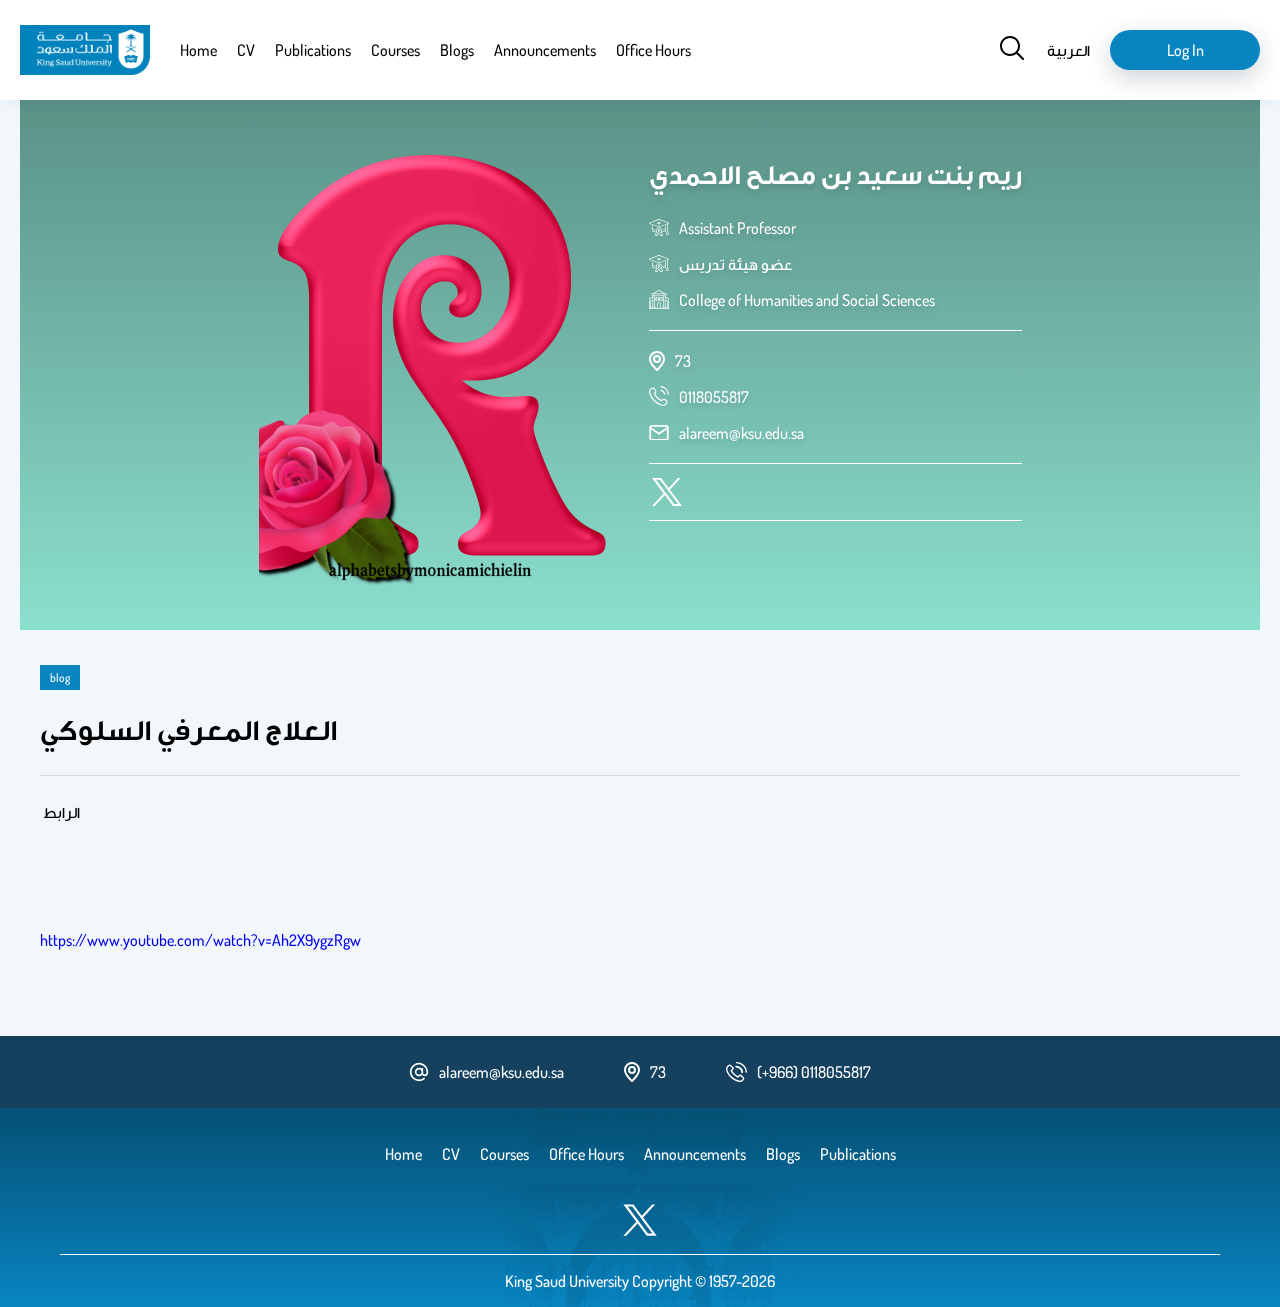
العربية (1068, 50)
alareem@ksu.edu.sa (741, 433)
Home (198, 50)
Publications (313, 50)
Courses (395, 50)
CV (246, 50)
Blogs (457, 50)
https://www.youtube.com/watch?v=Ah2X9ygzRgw (200, 940)
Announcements (545, 50)
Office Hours (653, 50)
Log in (1185, 50)
